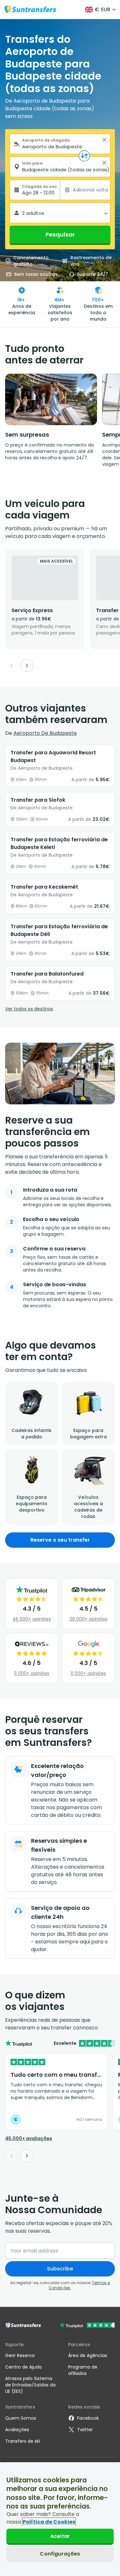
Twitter (85, 2430)
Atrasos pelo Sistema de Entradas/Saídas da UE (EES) (30, 2385)
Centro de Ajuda (23, 2367)
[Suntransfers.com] (30, 9)
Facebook (88, 2418)
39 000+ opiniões (88, 1619)
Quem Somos (21, 2418)
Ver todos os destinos (29, 1009)
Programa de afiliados (83, 2370)
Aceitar (60, 2536)
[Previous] (12, 665)
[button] (104, 140)
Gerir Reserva (20, 2355)
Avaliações (17, 2430)
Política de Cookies (49, 2522)
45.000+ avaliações (29, 2138)
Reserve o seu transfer (60, 1540)
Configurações (60, 2554)
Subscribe (60, 2269)
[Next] (27, 665)
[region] (60, 2519)
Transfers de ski (23, 2441)
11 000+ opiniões (32, 1673)
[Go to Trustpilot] (87, 2326)
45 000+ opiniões (32, 1619)
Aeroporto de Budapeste (45, 733)
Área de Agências (88, 2355)
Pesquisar (60, 234)
